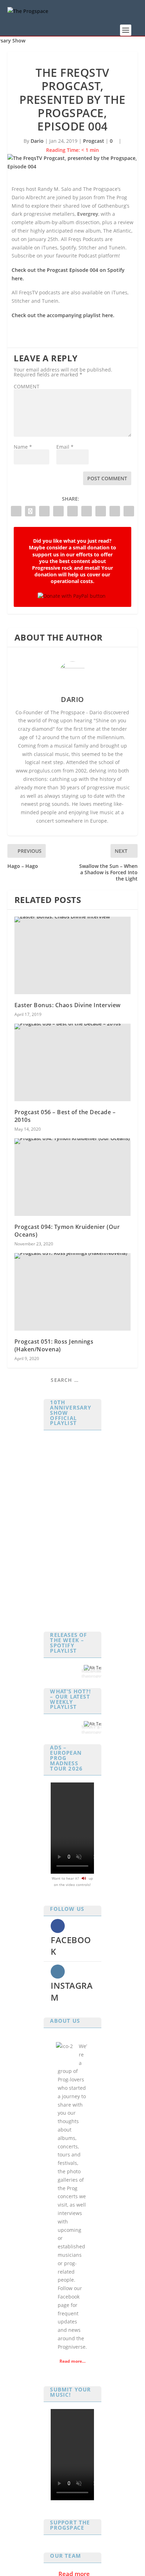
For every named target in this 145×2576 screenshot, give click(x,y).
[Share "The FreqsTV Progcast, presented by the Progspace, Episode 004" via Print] (129, 511)
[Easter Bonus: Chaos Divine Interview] (73, 955)
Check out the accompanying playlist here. (63, 315)
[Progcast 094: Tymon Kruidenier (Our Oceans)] (73, 1177)
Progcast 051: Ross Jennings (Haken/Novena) (54, 1345)
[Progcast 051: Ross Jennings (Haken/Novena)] (73, 1292)
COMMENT (27, 386)
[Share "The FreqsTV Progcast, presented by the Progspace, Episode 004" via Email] (115, 511)
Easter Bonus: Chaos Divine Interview (68, 1005)
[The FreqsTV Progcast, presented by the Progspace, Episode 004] (73, 162)
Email (65, 447)
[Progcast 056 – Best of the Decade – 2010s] (73, 1062)
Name (23, 447)
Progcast (94, 141)
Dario (37, 141)
